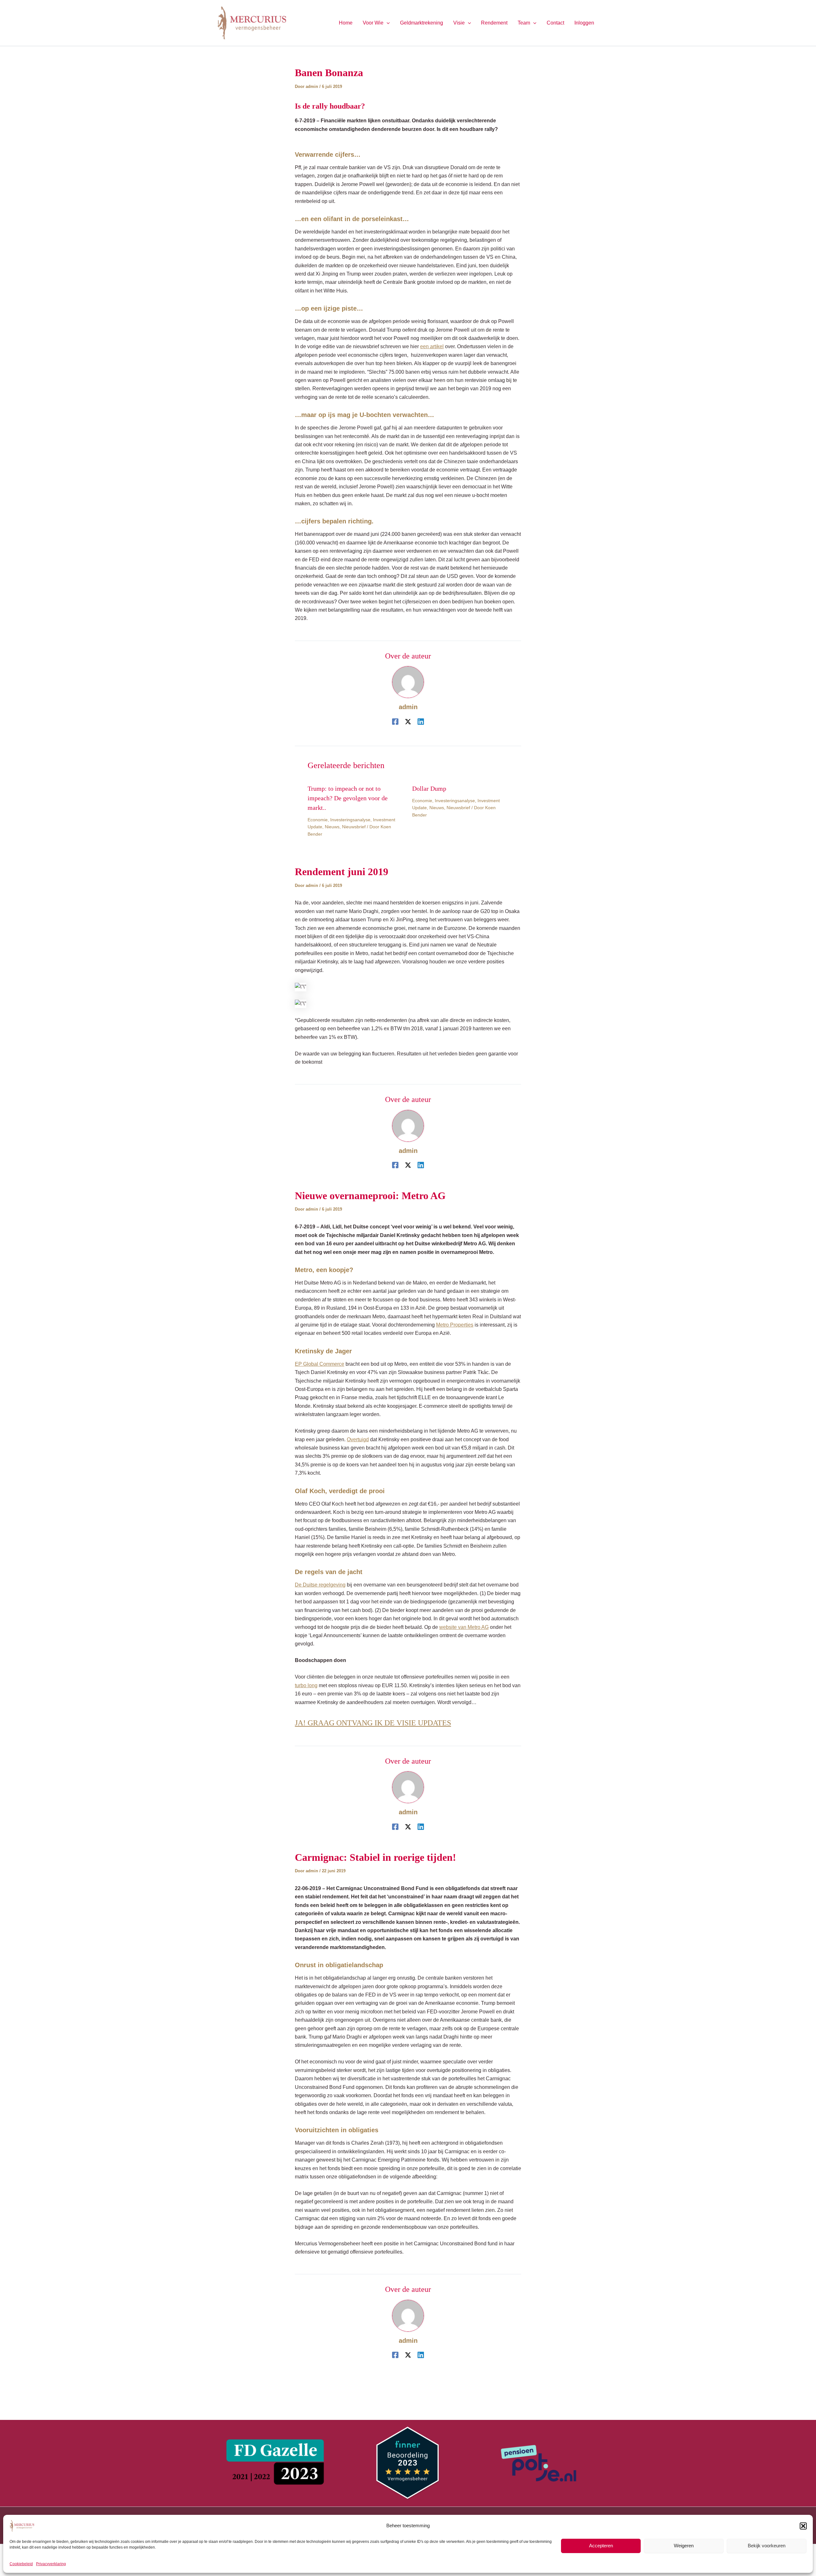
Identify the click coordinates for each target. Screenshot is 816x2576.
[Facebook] (395, 722)
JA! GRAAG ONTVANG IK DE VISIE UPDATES (373, 1723)
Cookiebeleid (21, 2564)
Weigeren (684, 2546)
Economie (318, 820)
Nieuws (332, 827)
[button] (803, 2526)
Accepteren (601, 2546)
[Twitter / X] (408, 722)
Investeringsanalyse (350, 820)
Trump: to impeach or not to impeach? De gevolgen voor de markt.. (348, 798)
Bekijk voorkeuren (767, 2546)
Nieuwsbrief (354, 827)
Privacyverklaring (51, 2564)
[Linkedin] (421, 722)
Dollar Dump (429, 788)
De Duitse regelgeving (320, 1585)
